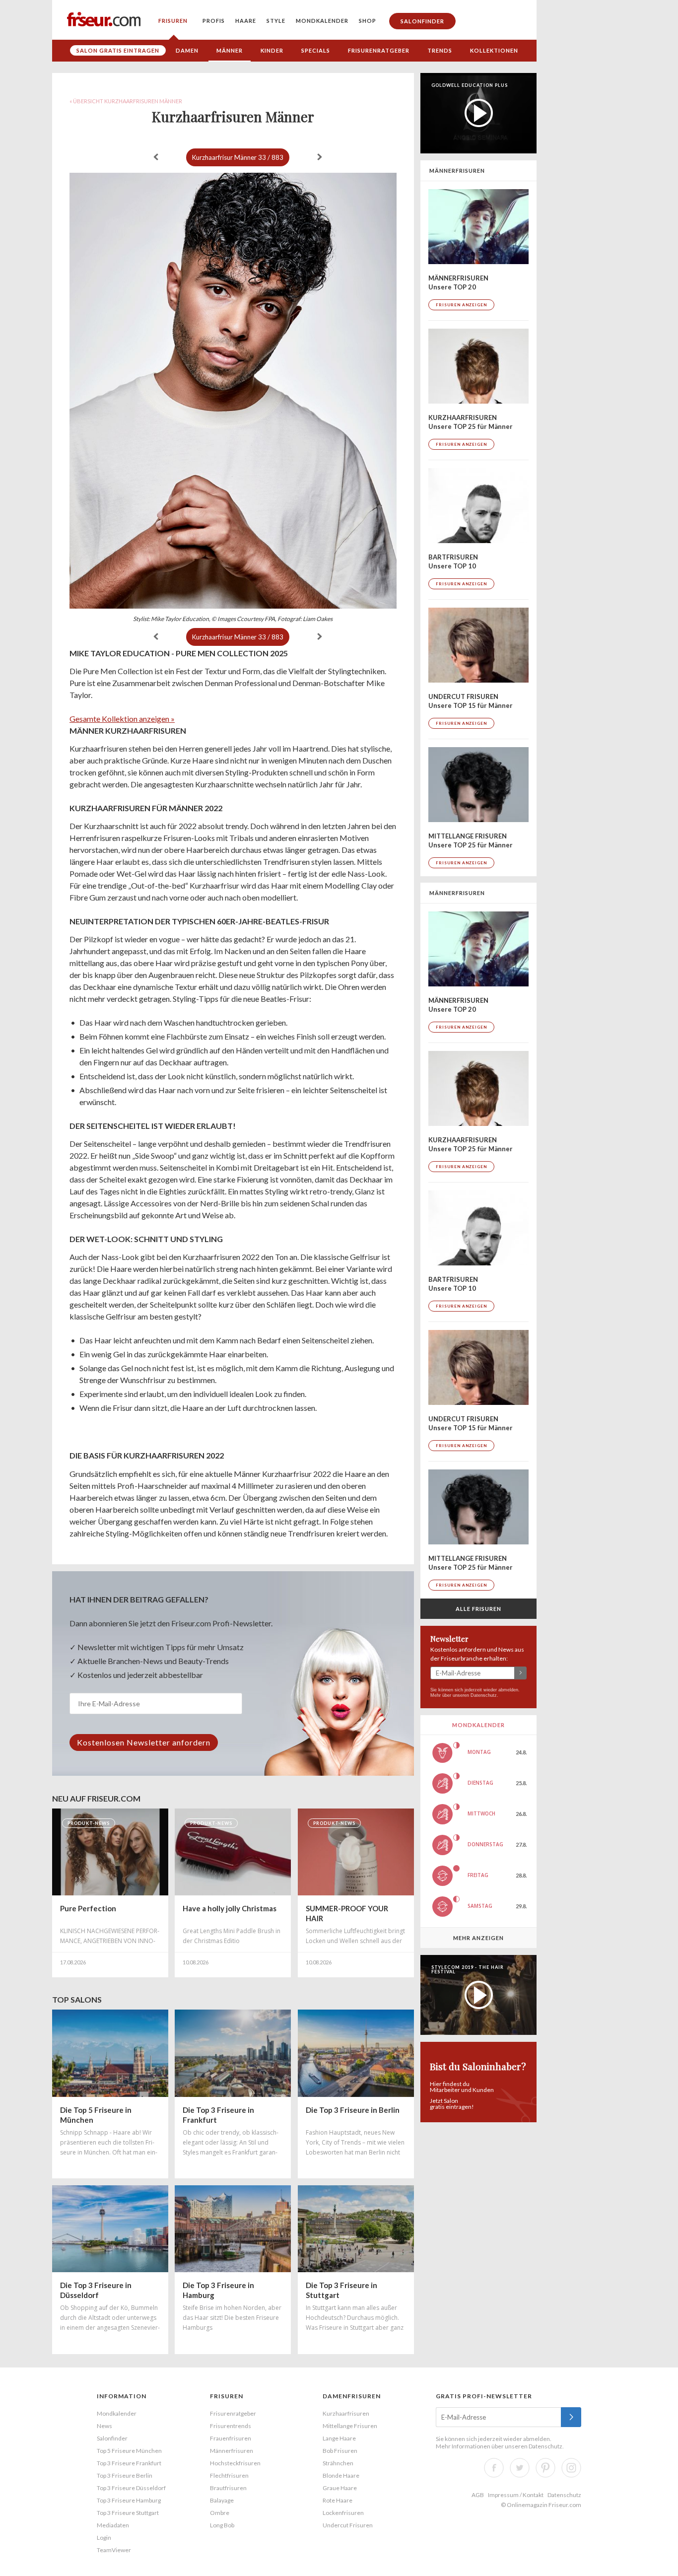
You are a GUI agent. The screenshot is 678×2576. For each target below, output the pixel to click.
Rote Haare (338, 2500)
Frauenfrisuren (231, 2438)
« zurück (156, 157)
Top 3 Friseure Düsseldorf (131, 2488)
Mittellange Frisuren (350, 2426)
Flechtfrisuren (229, 2475)
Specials (316, 50)
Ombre (220, 2513)
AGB (478, 2495)
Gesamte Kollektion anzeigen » (122, 719)
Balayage (222, 2500)
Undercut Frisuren (348, 2525)
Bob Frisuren (340, 2451)
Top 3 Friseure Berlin (125, 2475)
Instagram (571, 2468)
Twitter (520, 2468)
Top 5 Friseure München (129, 2451)
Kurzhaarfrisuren (346, 2413)
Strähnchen (338, 2463)
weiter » (320, 157)
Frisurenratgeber (379, 50)
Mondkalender (322, 21)
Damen (187, 50)
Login (104, 2538)
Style (276, 21)
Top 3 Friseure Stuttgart (128, 2513)
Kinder (272, 50)
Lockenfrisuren (343, 2513)
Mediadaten (113, 2525)
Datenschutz (484, 1695)
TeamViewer (114, 2550)
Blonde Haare (341, 2475)
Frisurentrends (231, 2426)
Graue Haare (340, 2488)
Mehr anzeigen (478, 1938)
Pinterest (545, 2468)
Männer (230, 50)
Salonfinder (422, 21)
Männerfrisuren (232, 2451)
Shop (368, 21)
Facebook (494, 2468)
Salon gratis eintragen (118, 50)
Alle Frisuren (478, 1609)
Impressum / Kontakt (516, 2495)
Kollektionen (494, 50)
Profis (214, 21)
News (104, 2426)
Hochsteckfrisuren (235, 2463)
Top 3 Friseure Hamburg (129, 2500)
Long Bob (222, 2525)
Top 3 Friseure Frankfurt (129, 2463)
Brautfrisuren (228, 2488)
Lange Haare (339, 2438)
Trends (440, 50)
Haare (246, 21)
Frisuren (173, 21)
